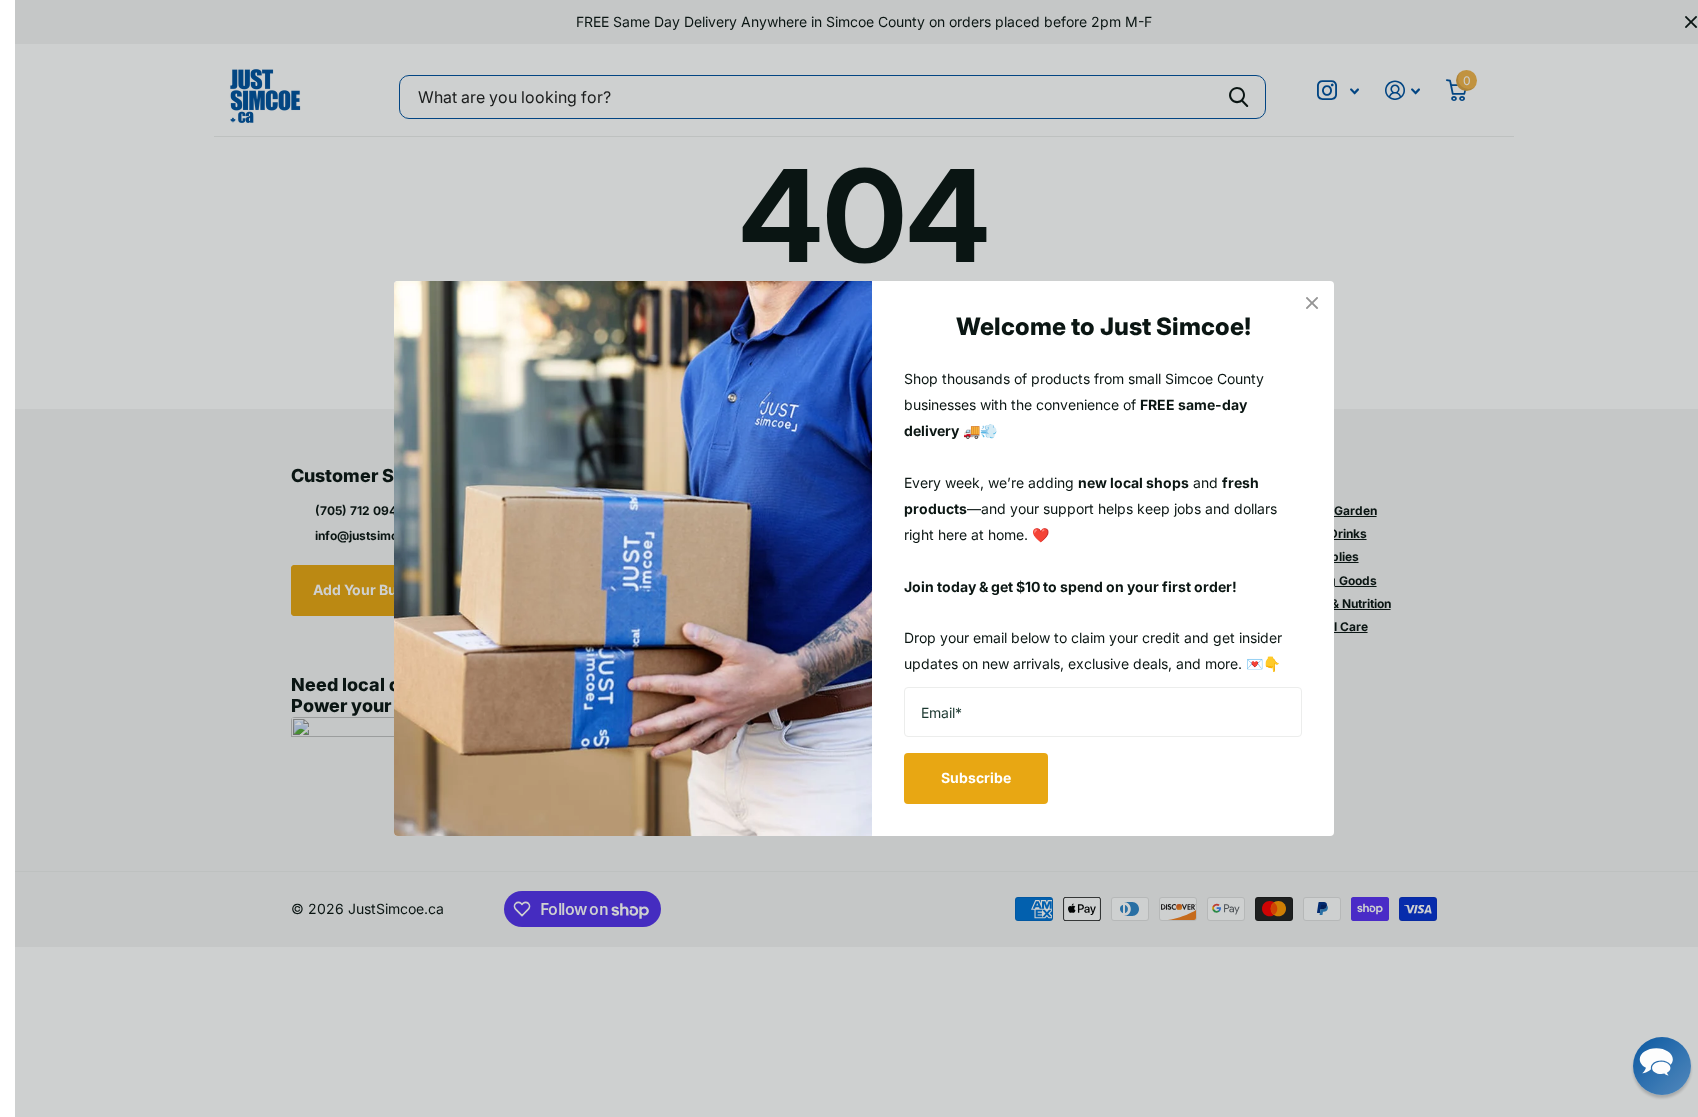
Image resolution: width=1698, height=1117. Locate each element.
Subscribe (976, 777)
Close (1312, 303)
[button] (1662, 1066)
